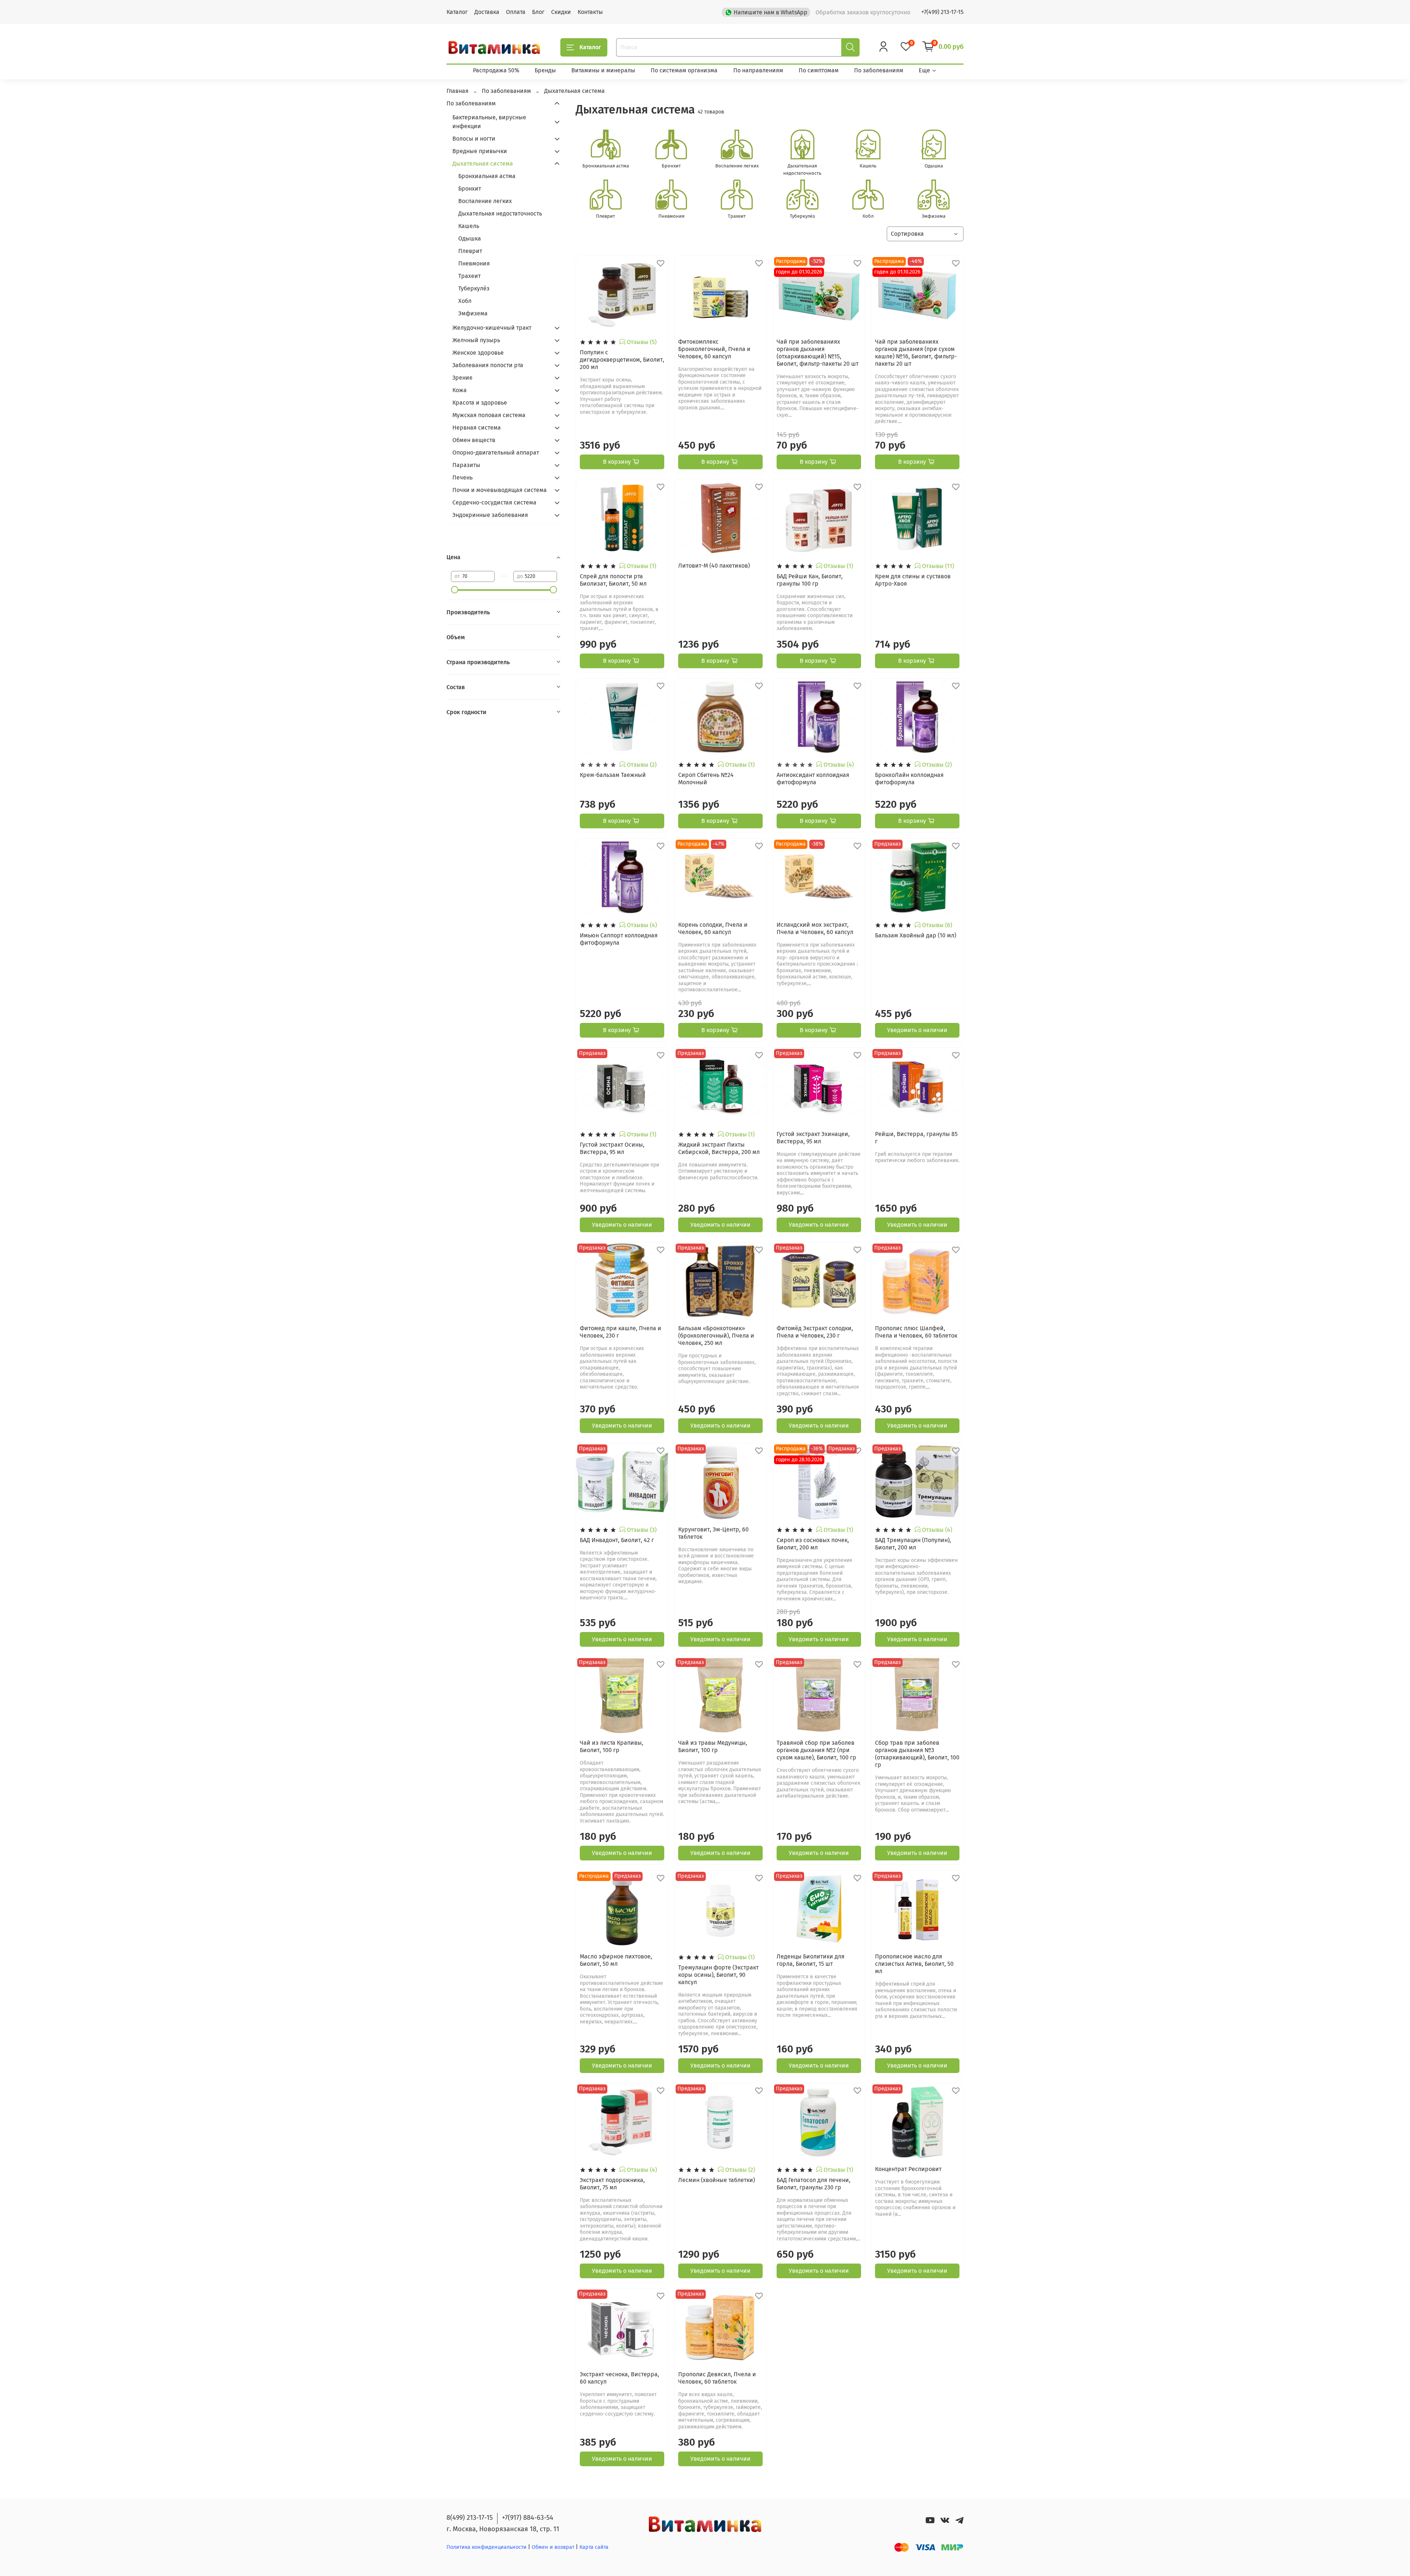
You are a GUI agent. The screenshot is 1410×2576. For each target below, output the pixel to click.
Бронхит (470, 189)
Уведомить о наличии (917, 1030)
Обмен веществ (474, 440)
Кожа (460, 390)
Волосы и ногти (474, 139)
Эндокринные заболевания (490, 515)
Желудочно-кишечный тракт (492, 328)
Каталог (457, 12)
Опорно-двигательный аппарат (496, 453)
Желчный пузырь (476, 340)
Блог (538, 12)
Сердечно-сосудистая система (494, 502)
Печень (462, 477)
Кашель (469, 226)
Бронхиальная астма (487, 176)
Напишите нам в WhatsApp (771, 12)
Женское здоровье (478, 353)
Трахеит (469, 276)
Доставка (487, 12)
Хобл (465, 301)
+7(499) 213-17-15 (942, 12)
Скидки (561, 12)
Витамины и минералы (603, 70)
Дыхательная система (483, 164)
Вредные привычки (480, 151)
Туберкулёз (474, 288)
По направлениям (758, 70)
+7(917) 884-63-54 (528, 2518)
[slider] (455, 590)
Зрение (462, 378)
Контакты (590, 12)
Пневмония (474, 263)
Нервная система (477, 428)
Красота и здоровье (480, 403)
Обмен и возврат (554, 2547)
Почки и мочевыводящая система (500, 490)
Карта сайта (594, 2547)
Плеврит (470, 251)
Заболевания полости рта (488, 365)
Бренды (545, 70)
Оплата (516, 12)
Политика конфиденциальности (487, 2547)
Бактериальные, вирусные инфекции (489, 122)
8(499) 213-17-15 (470, 2518)
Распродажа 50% (496, 70)
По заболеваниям (879, 70)
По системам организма (684, 70)
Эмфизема (473, 313)
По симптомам (819, 70)
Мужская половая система (489, 415)
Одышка (470, 238)
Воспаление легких (485, 201)
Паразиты (466, 465)
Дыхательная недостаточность (500, 214)
